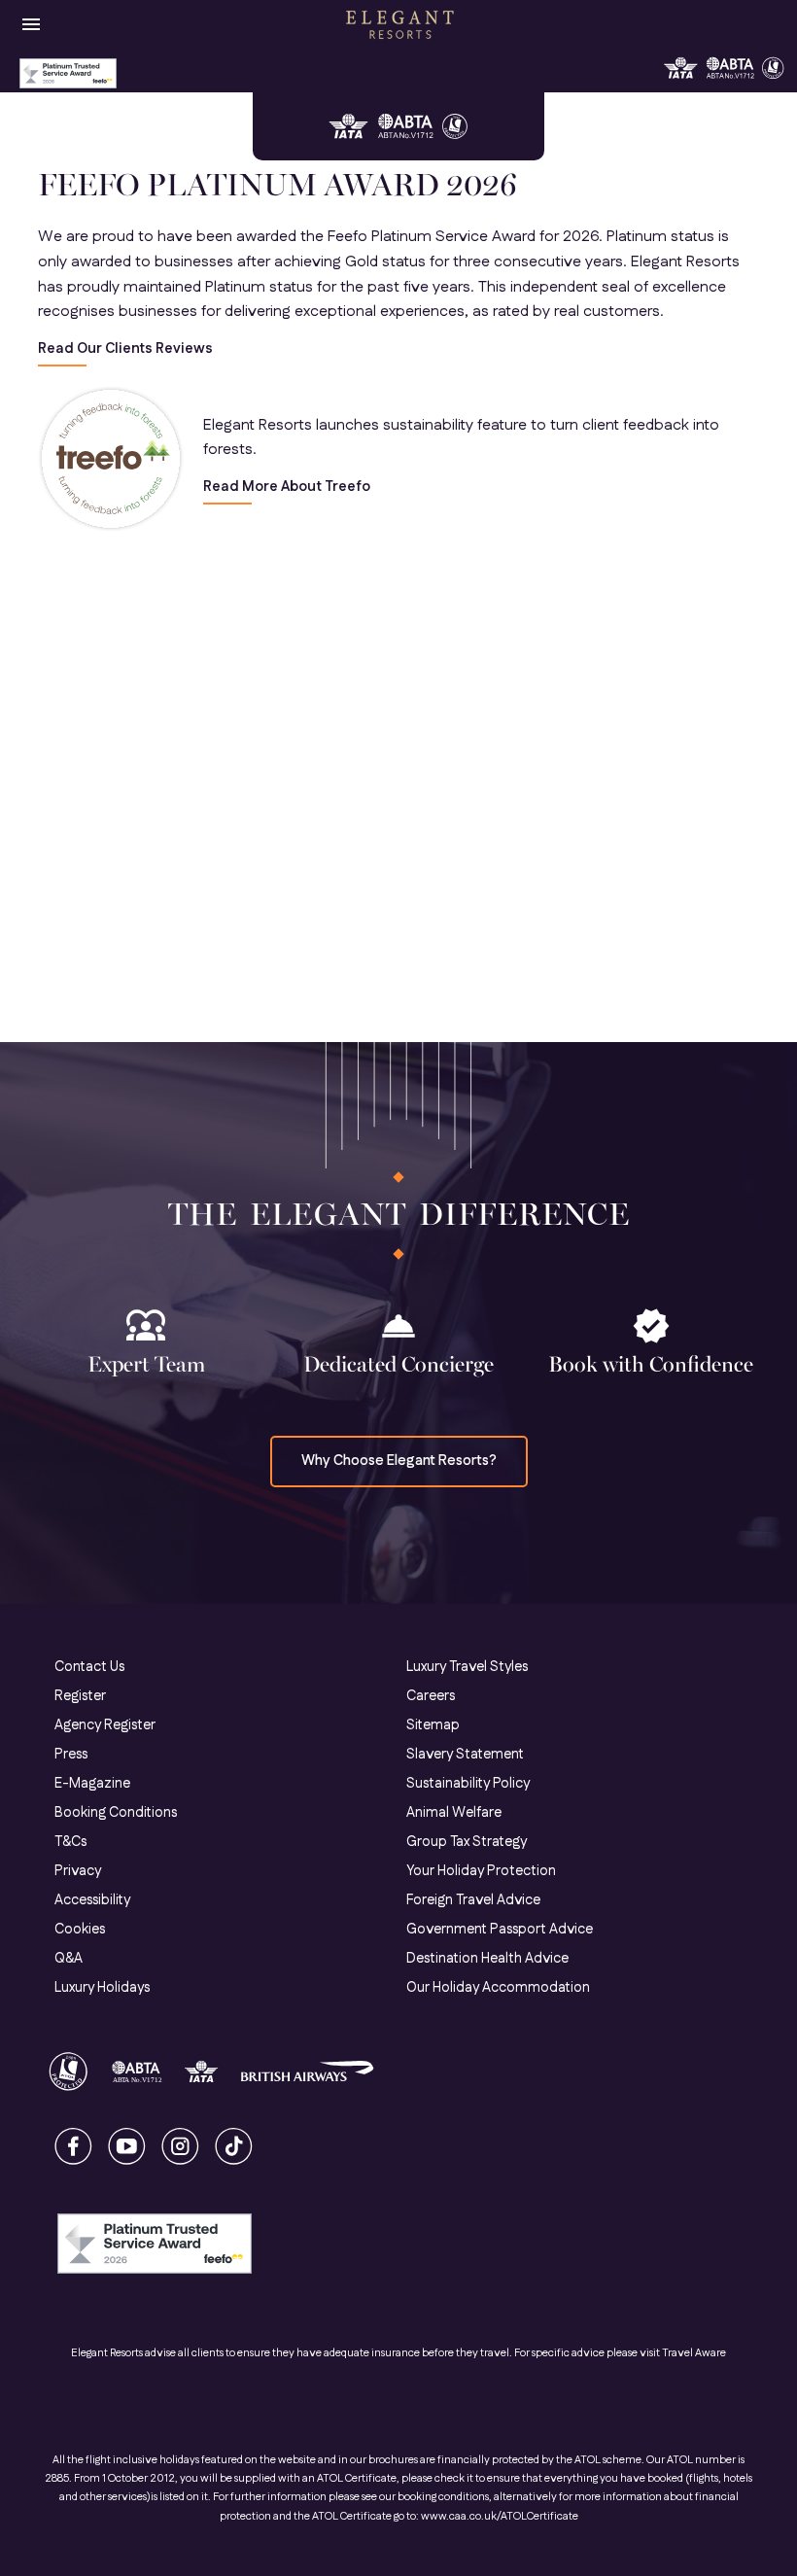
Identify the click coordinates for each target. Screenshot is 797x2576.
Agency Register (105, 1725)
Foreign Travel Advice (473, 1900)
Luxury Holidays (102, 1988)
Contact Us (89, 1667)
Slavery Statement (465, 1755)
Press (71, 1755)
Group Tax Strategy (467, 1842)
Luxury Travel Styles (467, 1667)
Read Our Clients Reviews (125, 349)
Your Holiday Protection (481, 1871)
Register (80, 1696)
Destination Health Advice (487, 1959)
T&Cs (70, 1842)
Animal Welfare (454, 1813)
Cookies (80, 1930)
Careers (431, 1696)
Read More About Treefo (287, 487)
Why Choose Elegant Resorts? (399, 1461)
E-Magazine (92, 1784)
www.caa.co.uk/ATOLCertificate (500, 2517)
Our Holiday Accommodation (498, 1988)
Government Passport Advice (500, 1930)
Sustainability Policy (468, 1784)
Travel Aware (694, 2353)
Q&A (69, 1959)
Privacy (78, 1871)
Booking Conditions (116, 1813)
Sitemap (433, 1725)
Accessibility (92, 1900)
